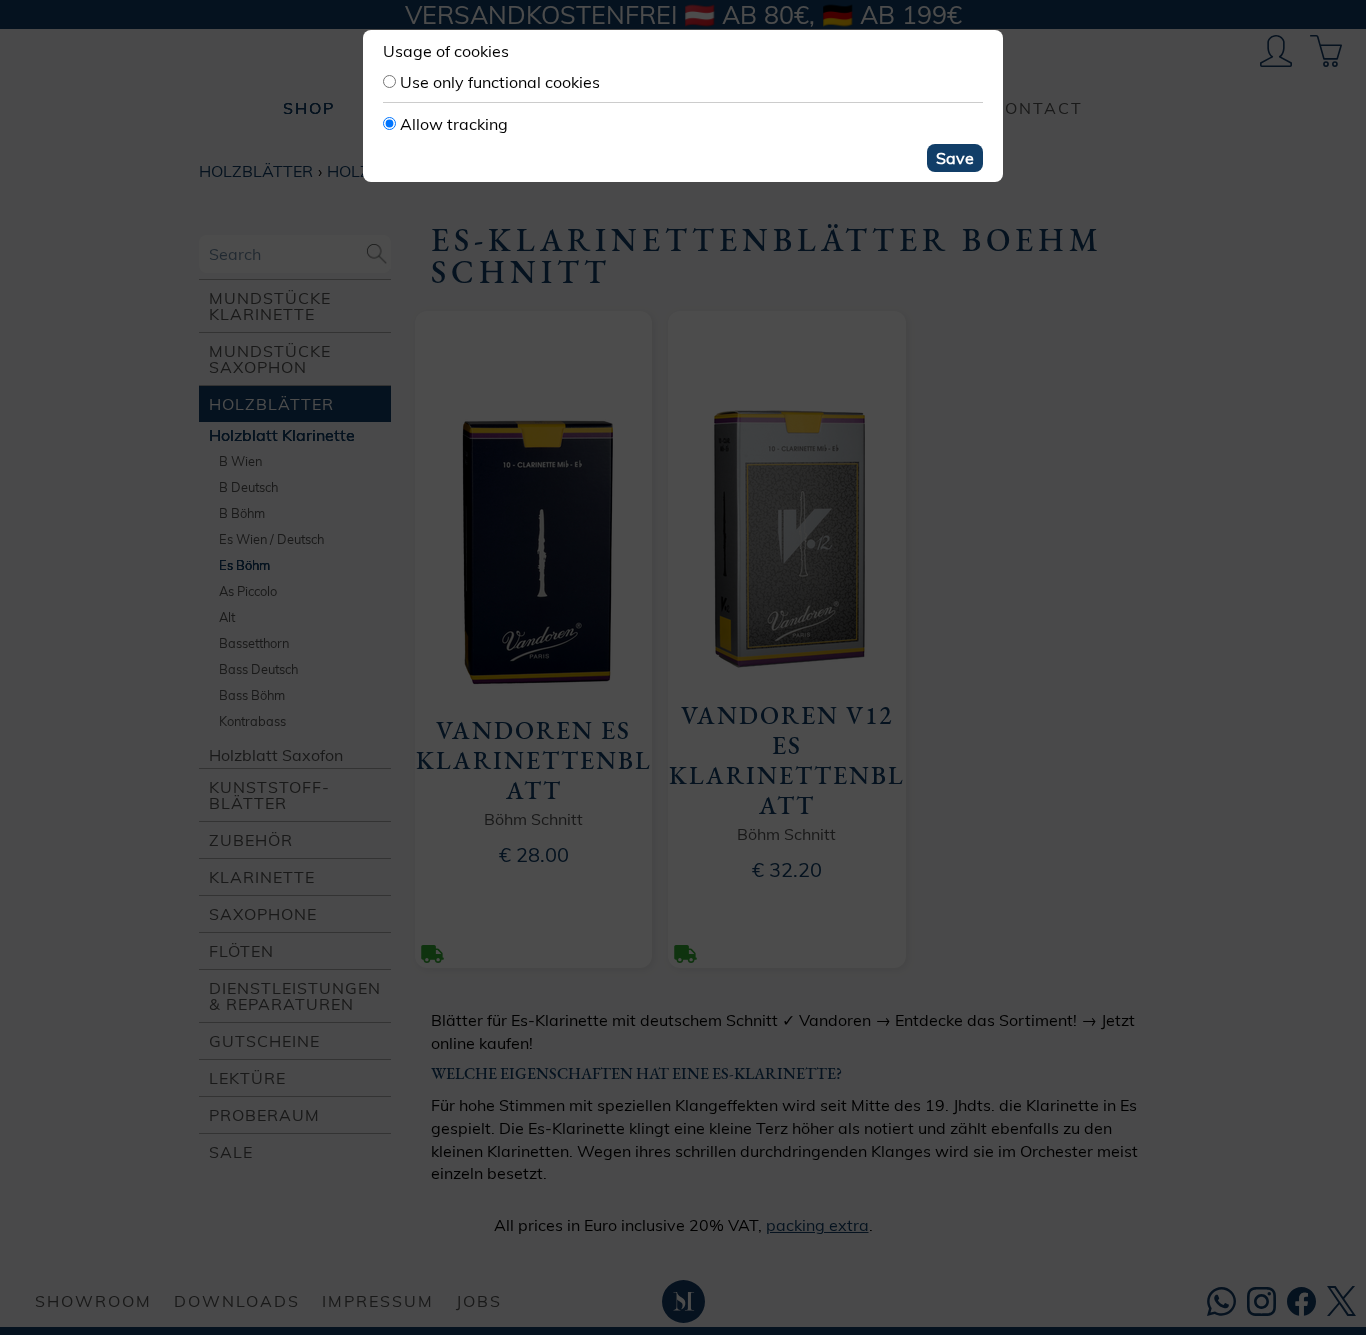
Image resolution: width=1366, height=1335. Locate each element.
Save (955, 158)
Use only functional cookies (500, 82)
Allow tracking (454, 124)
